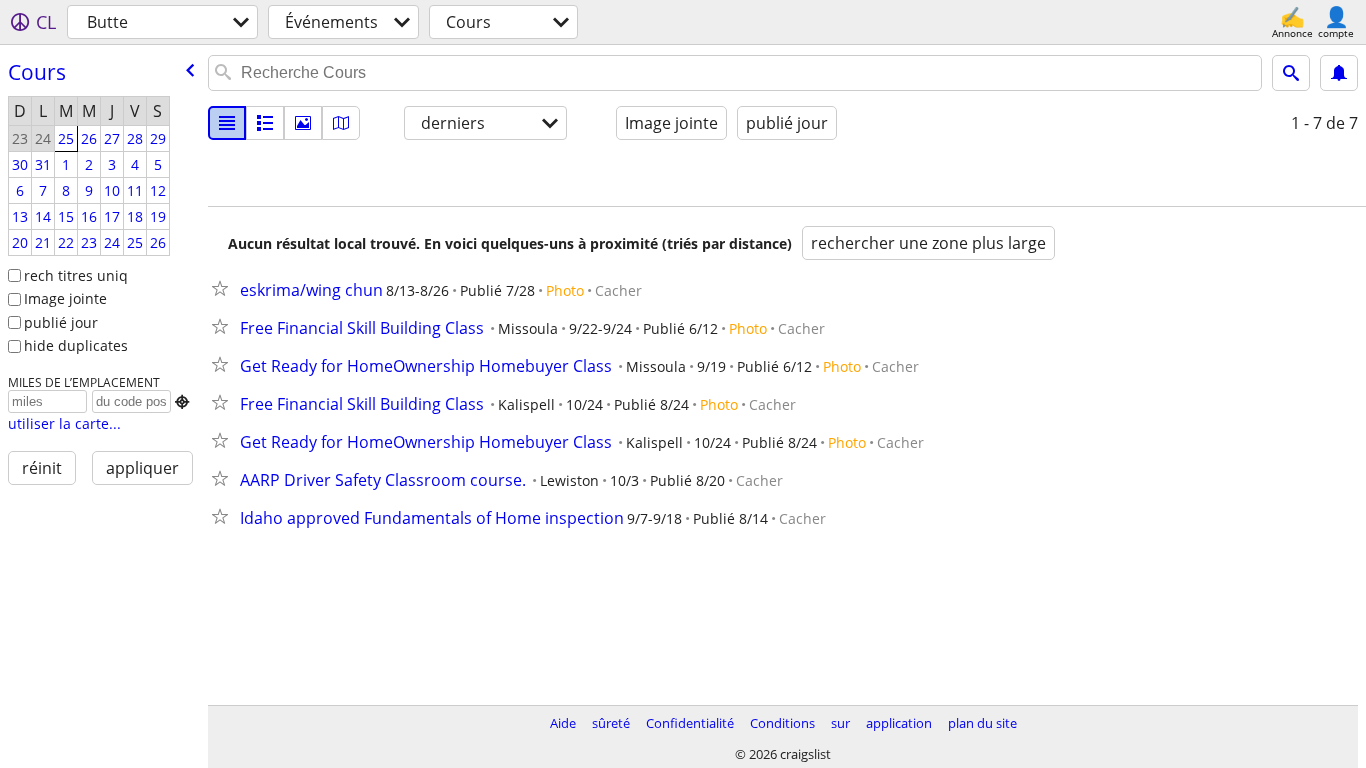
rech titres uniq (76, 275)
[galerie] (303, 123)
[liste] (227, 123)
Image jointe (65, 298)
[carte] (341, 123)
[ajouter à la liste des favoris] (224, 288)
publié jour (61, 322)
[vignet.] (265, 123)
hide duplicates (76, 345)
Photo (565, 290)
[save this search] (1339, 73)
